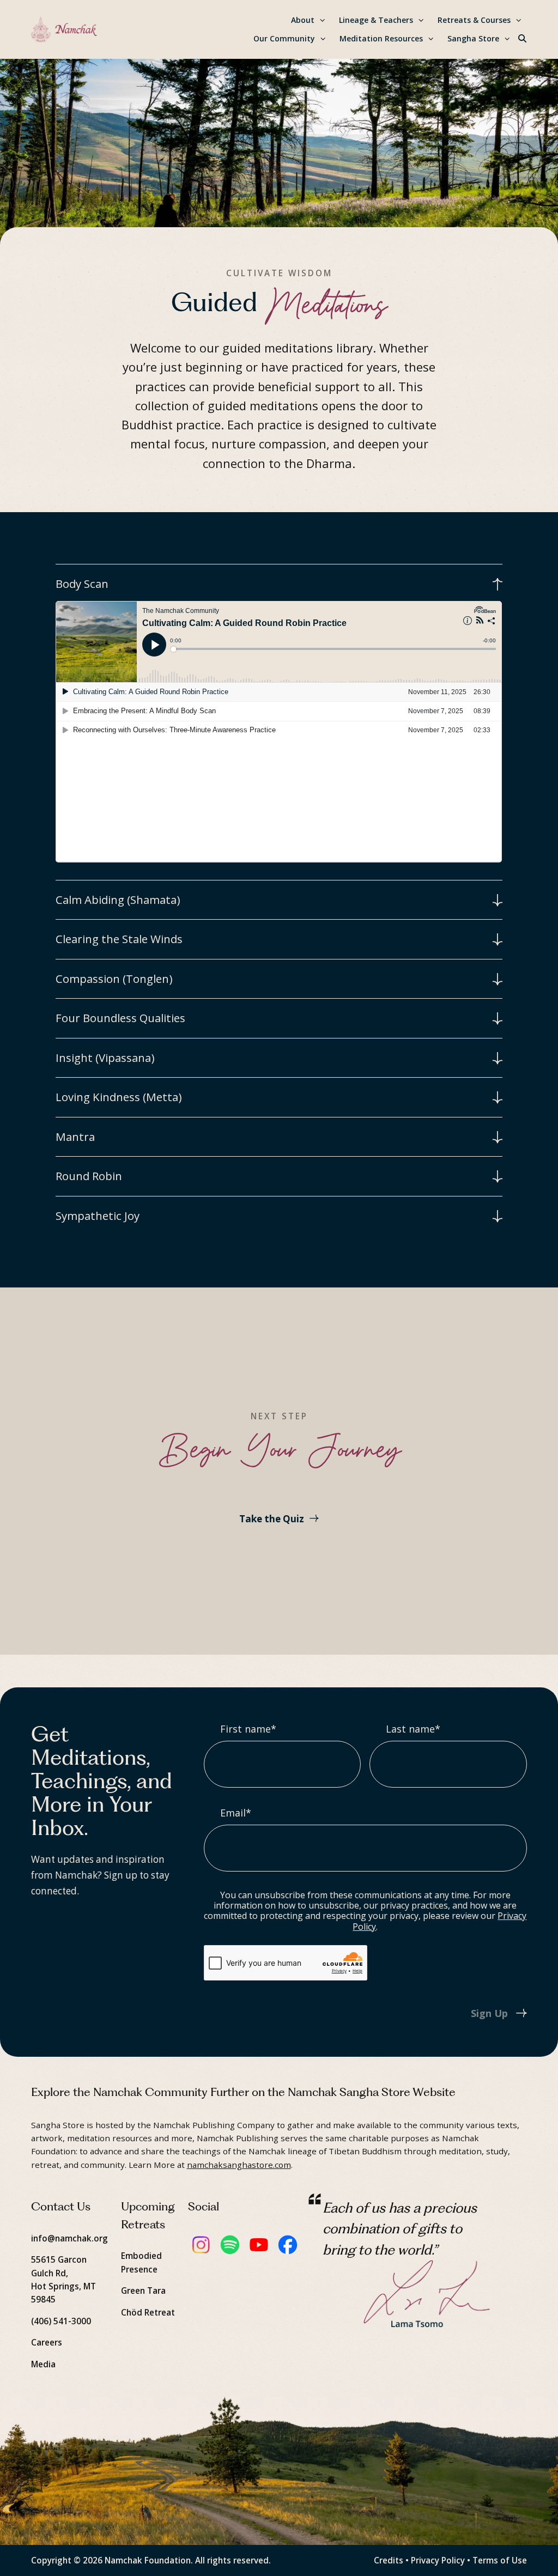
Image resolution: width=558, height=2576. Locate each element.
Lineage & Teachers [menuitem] (376, 20)
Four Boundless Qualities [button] (120, 1018)
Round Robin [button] (89, 1176)
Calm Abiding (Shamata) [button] (118, 900)
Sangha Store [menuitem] (473, 38)
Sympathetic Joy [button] (98, 1216)
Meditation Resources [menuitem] (381, 38)
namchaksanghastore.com (239, 2165)
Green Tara (143, 2291)
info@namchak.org (69, 2238)
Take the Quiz (272, 1519)
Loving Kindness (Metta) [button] (119, 1097)
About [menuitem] (303, 20)
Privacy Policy (438, 2560)
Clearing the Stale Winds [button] (119, 939)
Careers (47, 2342)
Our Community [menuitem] (284, 38)
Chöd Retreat (148, 2312)
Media (43, 2364)
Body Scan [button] (82, 584)
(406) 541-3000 (61, 2321)
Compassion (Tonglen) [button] (114, 979)
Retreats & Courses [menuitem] (474, 20)
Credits (389, 2560)
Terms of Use (500, 2560)
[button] (523, 39)
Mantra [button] (75, 1137)
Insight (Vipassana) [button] (105, 1058)
